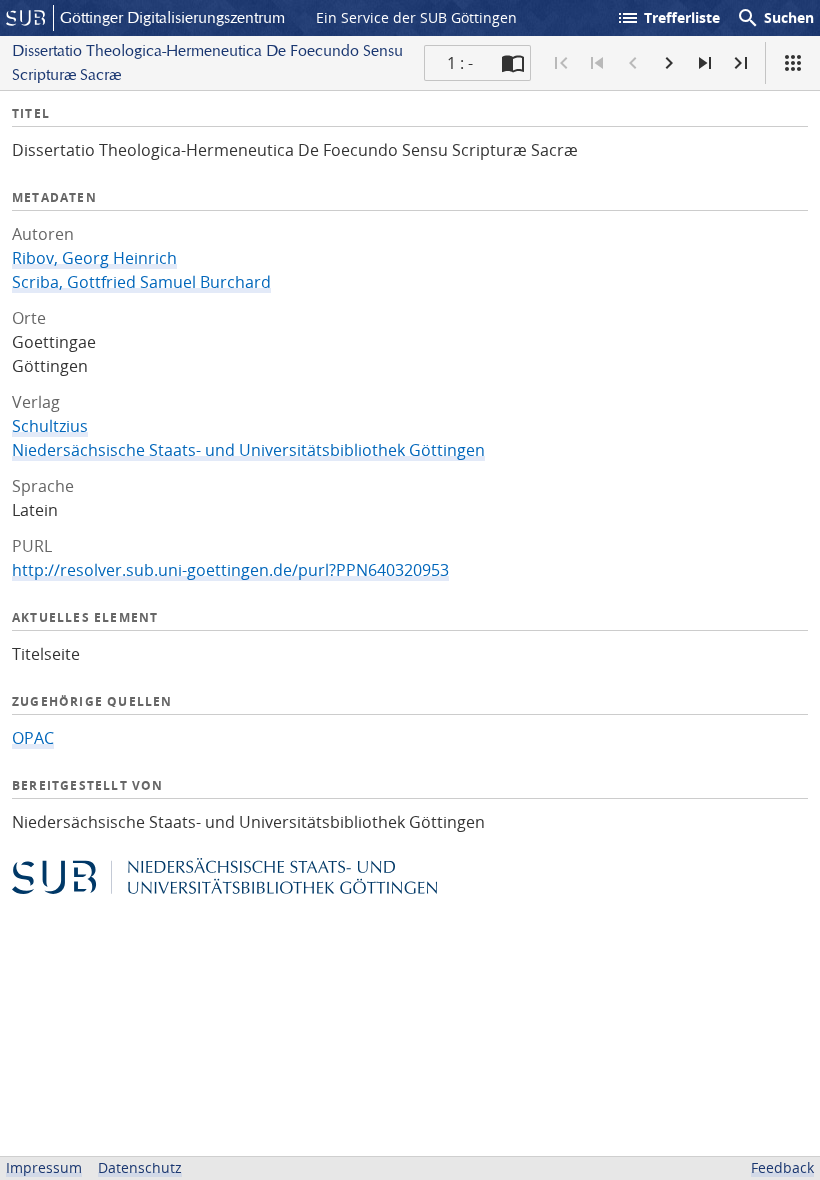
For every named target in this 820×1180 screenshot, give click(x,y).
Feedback (782, 1167)
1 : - (460, 63)
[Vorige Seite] (633, 63)
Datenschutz (140, 1167)
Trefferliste (668, 18)
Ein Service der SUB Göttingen (416, 17)
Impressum (44, 1167)
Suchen (775, 18)
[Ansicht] (793, 63)
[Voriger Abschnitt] (597, 63)
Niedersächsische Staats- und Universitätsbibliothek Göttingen (248, 450)
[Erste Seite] (561, 63)
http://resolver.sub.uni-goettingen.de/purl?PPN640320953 (230, 570)
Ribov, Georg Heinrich (94, 258)
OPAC (33, 738)
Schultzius (50, 426)
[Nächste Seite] (669, 63)
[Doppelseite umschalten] (513, 63)
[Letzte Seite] (741, 63)
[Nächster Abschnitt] (705, 63)
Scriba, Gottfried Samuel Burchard (141, 282)
